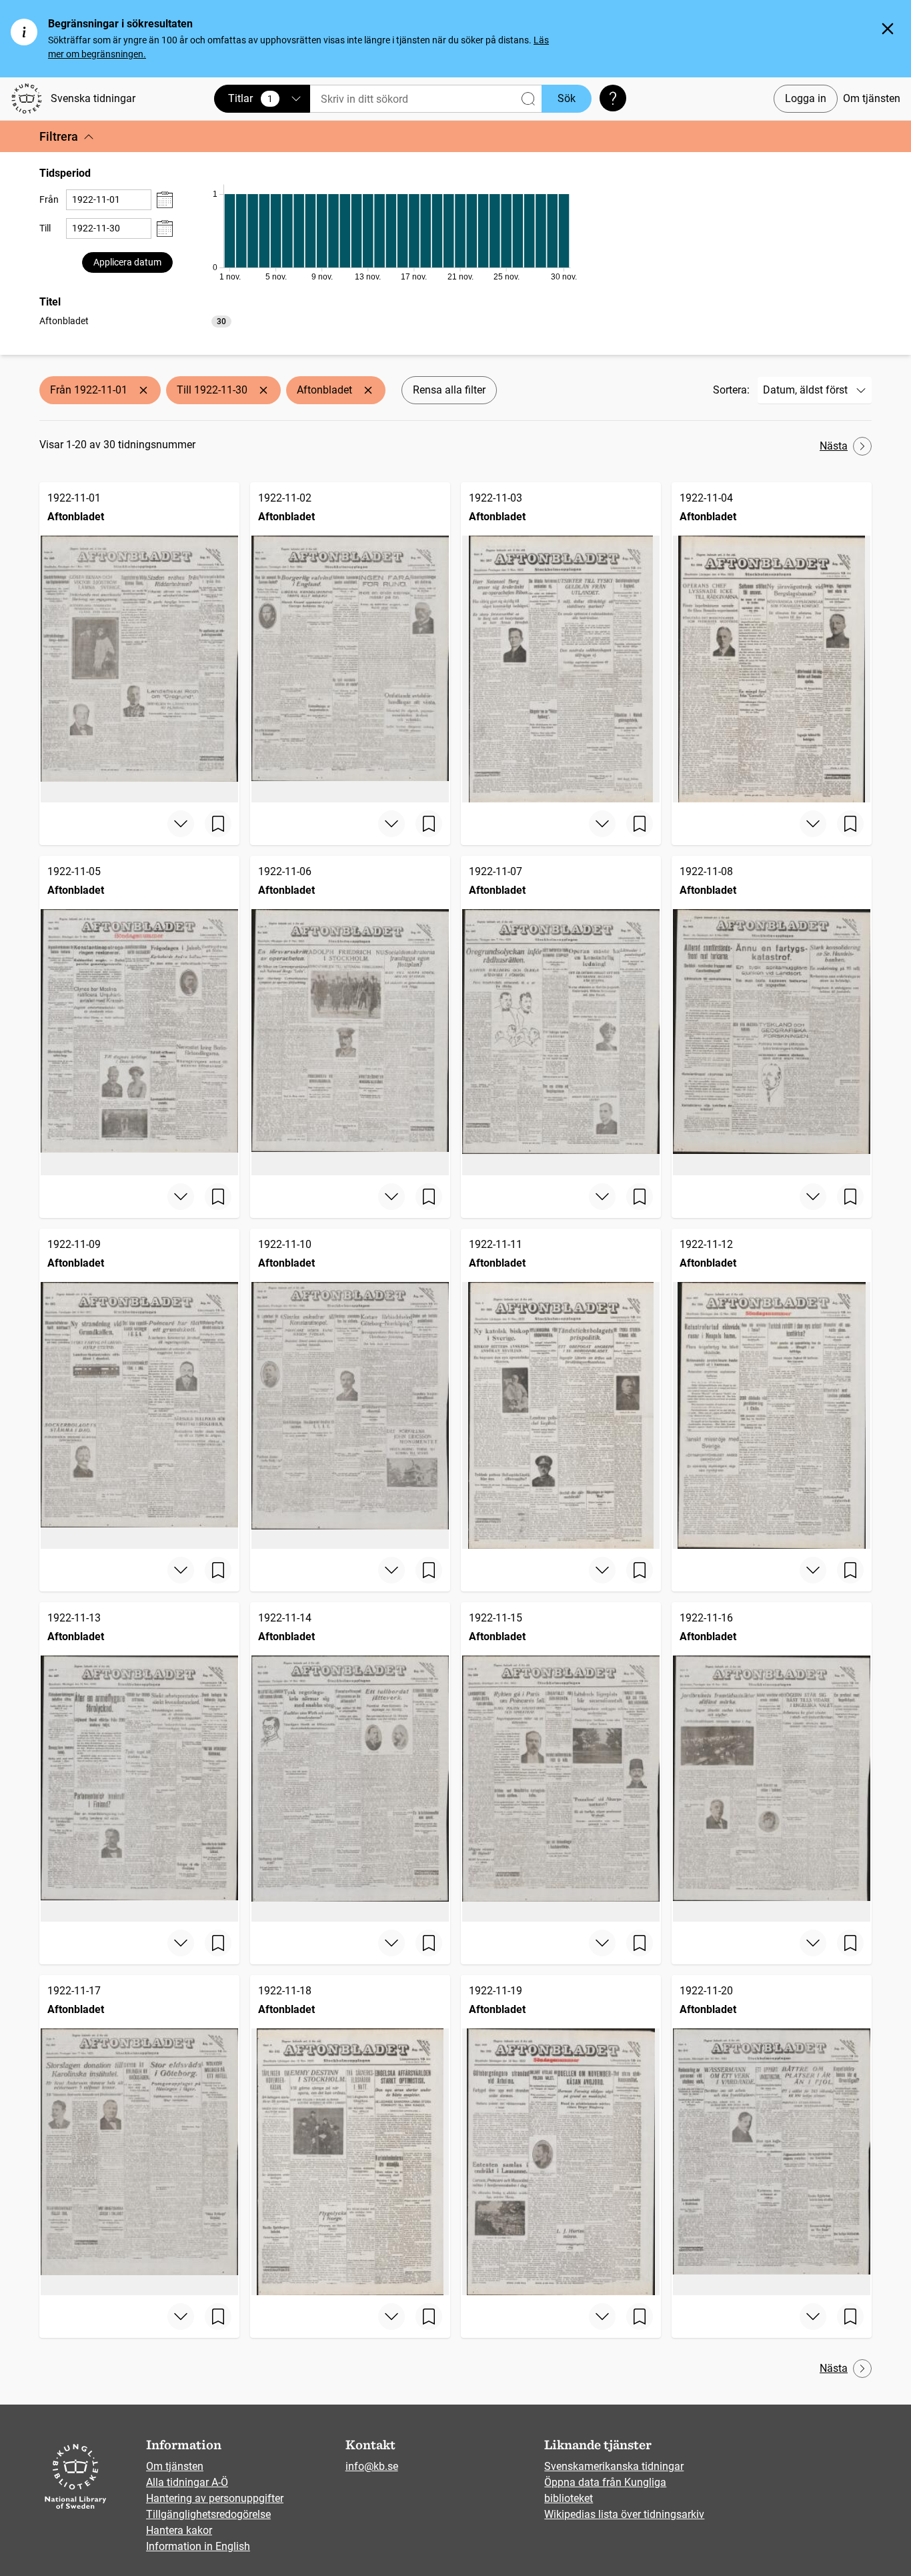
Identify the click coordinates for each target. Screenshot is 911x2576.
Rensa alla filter (449, 390)
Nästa (834, 446)
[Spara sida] (218, 824)
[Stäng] (888, 29)
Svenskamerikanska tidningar (614, 2466)
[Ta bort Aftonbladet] (368, 390)
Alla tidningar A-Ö (187, 2482)
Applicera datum (127, 262)
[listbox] (135, 320)
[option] (135, 321)
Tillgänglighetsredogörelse (208, 2514)
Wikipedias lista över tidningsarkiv (624, 2514)
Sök (567, 98)
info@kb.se (372, 2466)
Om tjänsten (872, 98)
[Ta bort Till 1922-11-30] (263, 390)
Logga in (806, 98)
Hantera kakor (179, 2530)
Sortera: (731, 390)
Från (49, 199)
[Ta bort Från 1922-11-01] (143, 390)
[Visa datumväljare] (165, 200)
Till (45, 228)
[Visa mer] (181, 824)
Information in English (198, 2546)
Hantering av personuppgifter (215, 2498)
